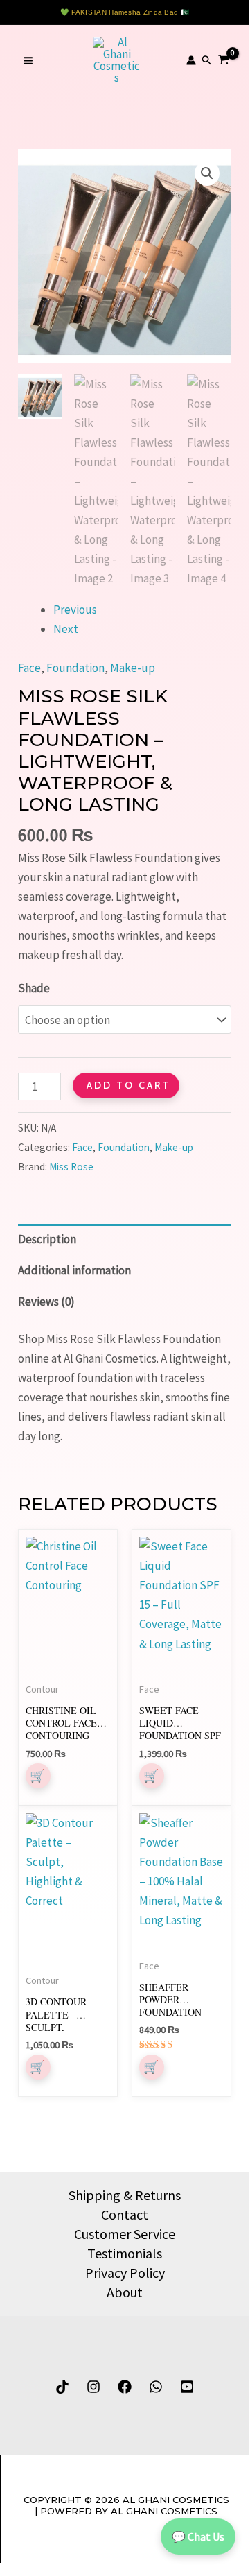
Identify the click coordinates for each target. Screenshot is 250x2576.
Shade (34, 988)
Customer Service (125, 2234)
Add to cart (128, 1085)
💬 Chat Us (198, 2536)
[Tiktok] (62, 2387)
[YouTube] (187, 2387)
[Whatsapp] (156, 2387)
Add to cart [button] (38, 2067)
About (125, 2292)
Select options (38, 1776)
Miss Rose (71, 1167)
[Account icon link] (191, 60)
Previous (75, 610)
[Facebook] (125, 2387)
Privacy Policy (125, 2273)
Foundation (75, 668)
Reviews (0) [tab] (46, 1302)
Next (66, 629)
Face (29, 668)
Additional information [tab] (74, 1270)
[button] (207, 60)
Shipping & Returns (125, 2195)
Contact (125, 2214)
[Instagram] (93, 2387)
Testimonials (125, 2253)
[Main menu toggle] (28, 61)
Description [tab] (47, 1239)
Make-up (133, 668)
